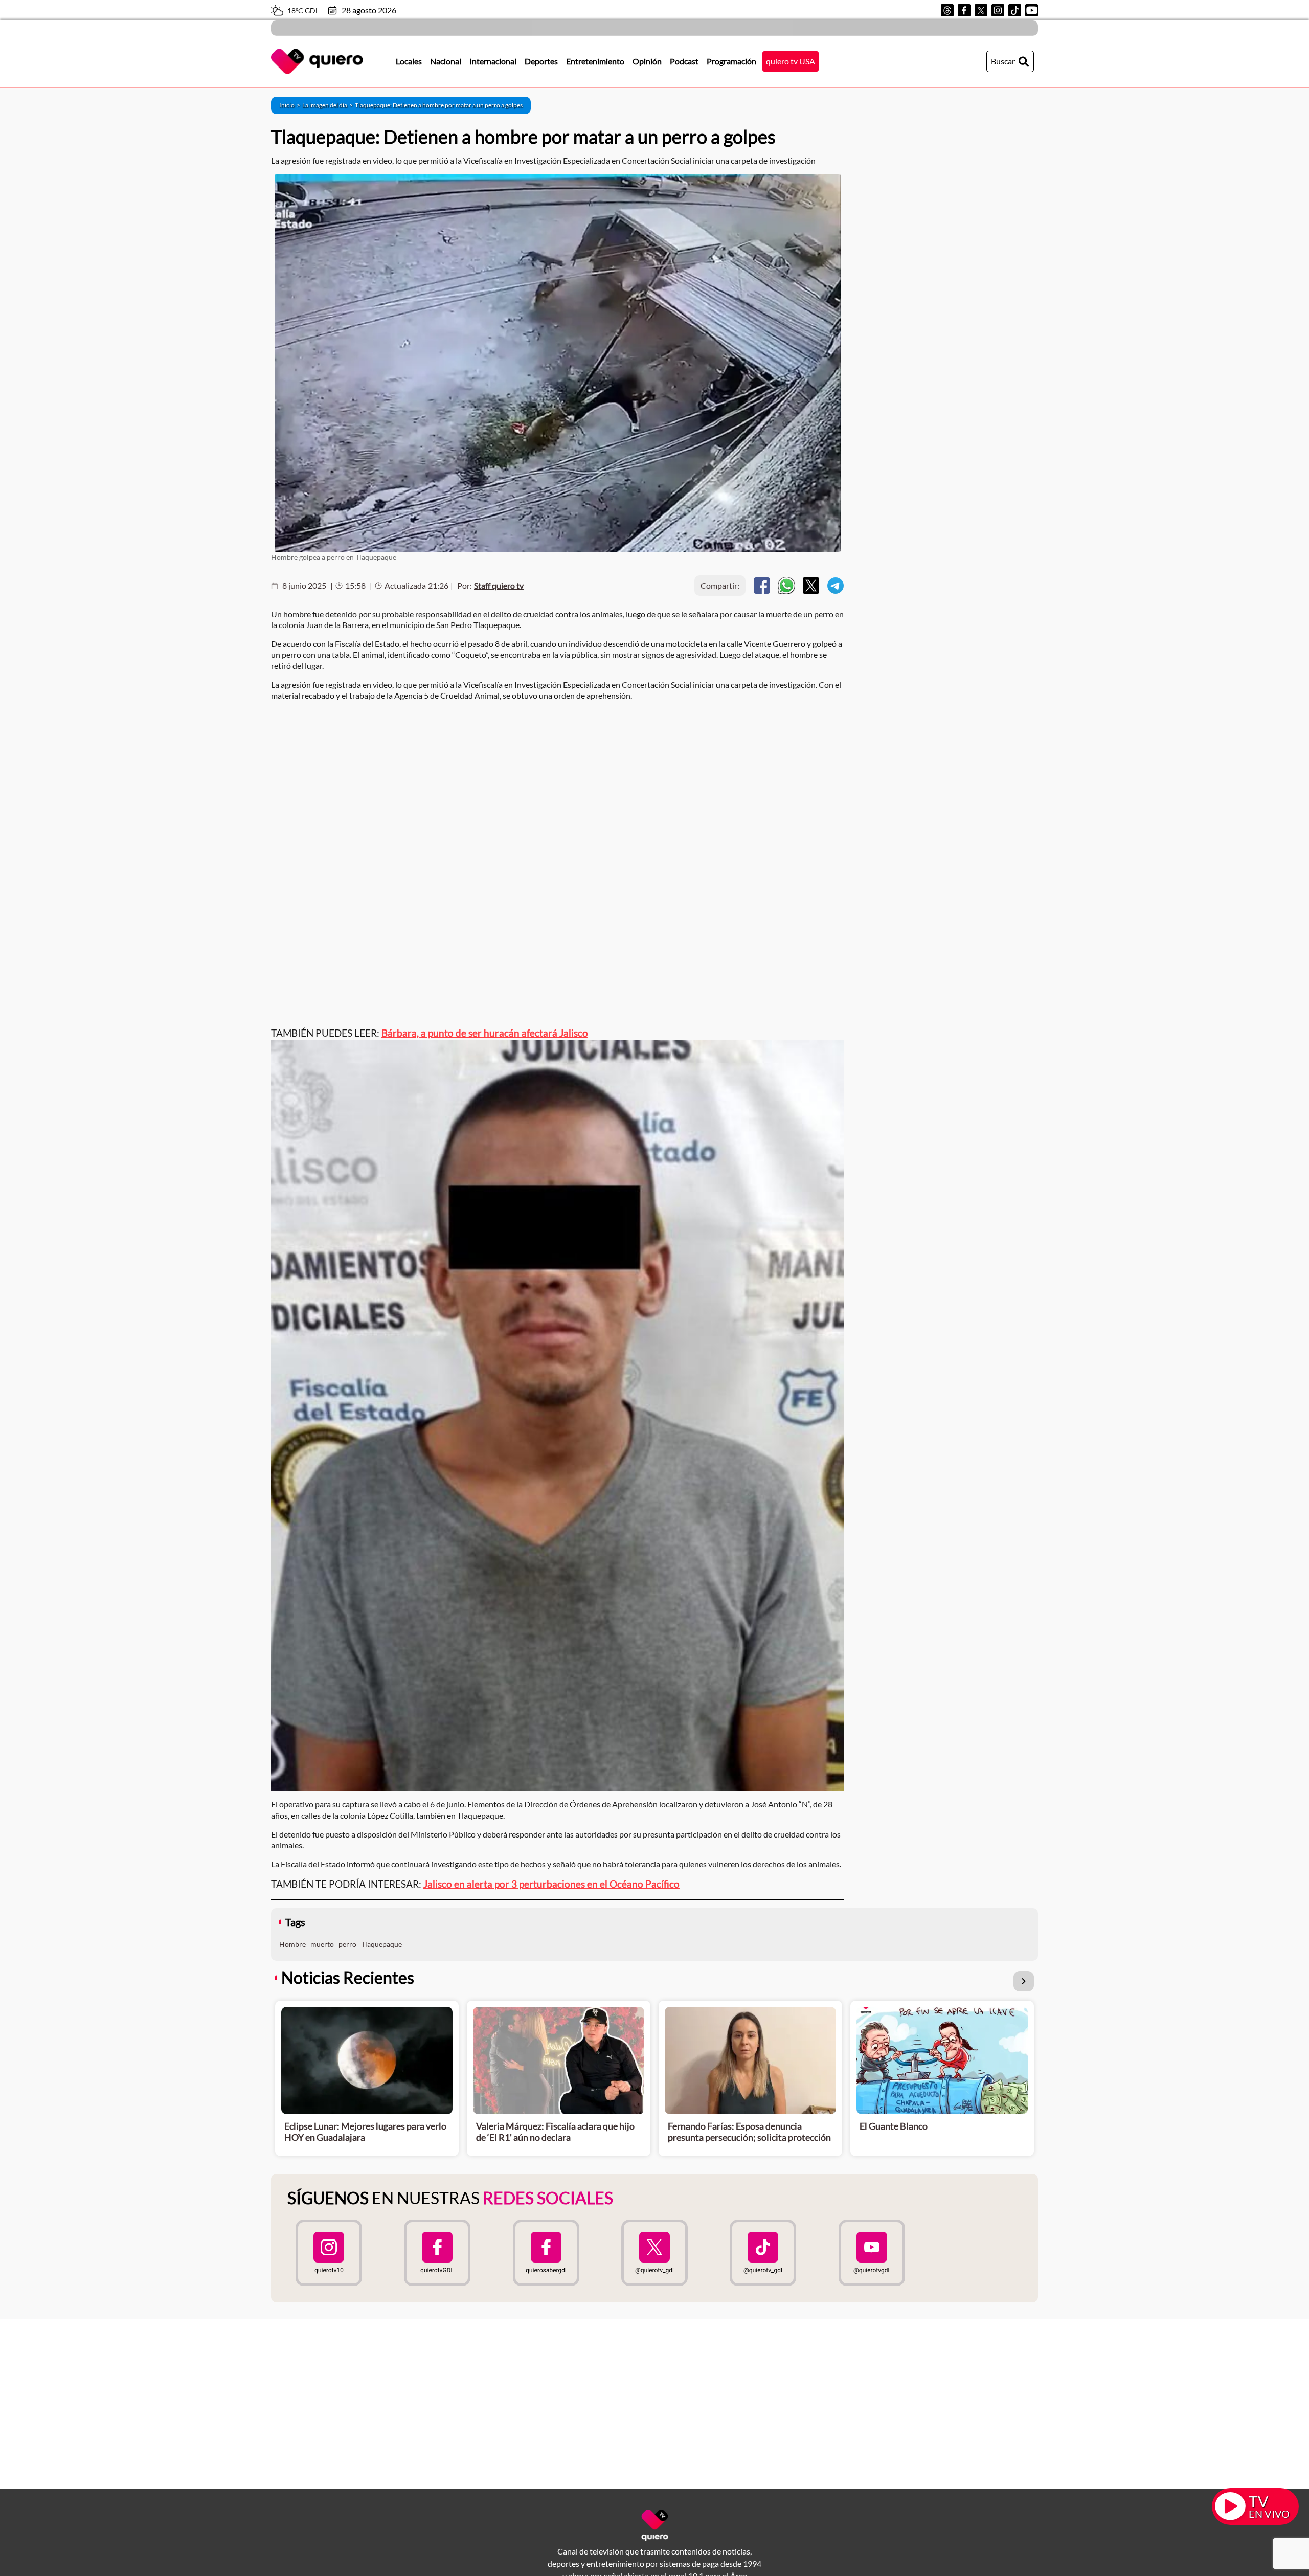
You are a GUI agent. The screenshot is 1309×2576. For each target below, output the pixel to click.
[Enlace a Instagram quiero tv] (329, 2253)
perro (347, 1944)
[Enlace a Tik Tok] (1015, 10)
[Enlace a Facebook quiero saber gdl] (546, 2253)
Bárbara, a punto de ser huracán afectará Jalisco (485, 1033)
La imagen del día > (329, 105)
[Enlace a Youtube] (1032, 10)
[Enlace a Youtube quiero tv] (871, 2253)
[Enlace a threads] (947, 10)
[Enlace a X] (981, 10)
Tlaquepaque (381, 1944)
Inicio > (291, 105)
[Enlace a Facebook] (964, 10)
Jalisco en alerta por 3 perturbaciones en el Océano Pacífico (551, 1884)
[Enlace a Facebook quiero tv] (437, 2253)
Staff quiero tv (499, 585)
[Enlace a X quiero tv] (654, 2253)
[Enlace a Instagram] (998, 10)
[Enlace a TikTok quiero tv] (763, 2253)
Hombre (292, 1944)
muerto (322, 1944)
